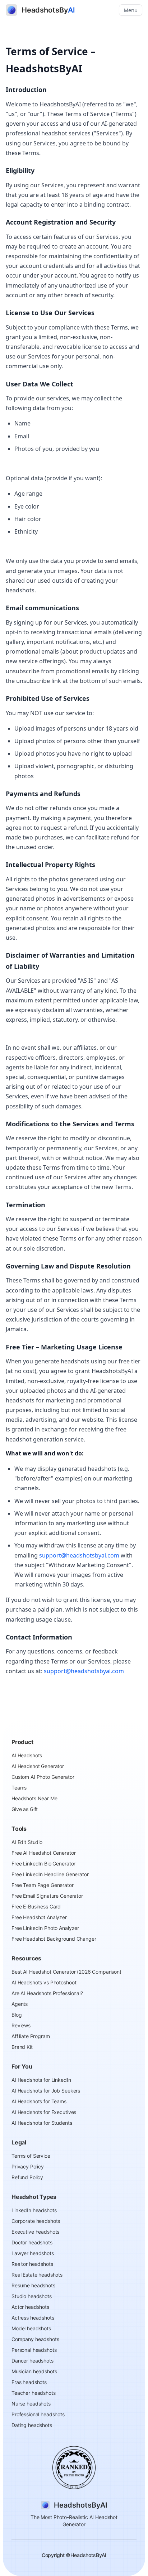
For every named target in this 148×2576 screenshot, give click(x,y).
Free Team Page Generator (43, 1885)
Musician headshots (34, 2371)
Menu (131, 10)
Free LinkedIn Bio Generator (43, 1864)
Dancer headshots (33, 2361)
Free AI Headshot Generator (43, 1853)
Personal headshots (34, 2350)
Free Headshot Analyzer (39, 1917)
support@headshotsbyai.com (79, 1555)
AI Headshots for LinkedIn (41, 2080)
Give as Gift (25, 1809)
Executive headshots (35, 2232)
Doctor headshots (32, 2242)
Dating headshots (32, 2425)
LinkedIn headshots (34, 2210)
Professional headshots (38, 2414)
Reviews (21, 2025)
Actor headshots (30, 2307)
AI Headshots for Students (42, 2123)
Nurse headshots (31, 2404)
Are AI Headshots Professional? (47, 1993)
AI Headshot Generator (38, 1766)
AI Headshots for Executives (44, 2112)
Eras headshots (29, 2382)
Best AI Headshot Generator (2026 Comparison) (66, 1972)
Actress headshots (33, 2318)
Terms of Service (31, 2156)
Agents (20, 2004)
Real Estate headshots (37, 2275)
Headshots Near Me (34, 1798)
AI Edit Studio (27, 1842)
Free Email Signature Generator (47, 1896)
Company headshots (35, 2339)
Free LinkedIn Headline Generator (50, 1874)
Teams (19, 1788)
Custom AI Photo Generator (43, 1777)
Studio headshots (32, 2296)
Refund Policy (27, 2177)
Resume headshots (33, 2285)
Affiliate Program (31, 2036)
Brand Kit (22, 2047)
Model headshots (31, 2328)
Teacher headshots (34, 2393)
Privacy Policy (28, 2166)
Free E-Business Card (36, 1906)
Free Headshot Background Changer (54, 1939)
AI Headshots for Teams (39, 2101)
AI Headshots (27, 1755)
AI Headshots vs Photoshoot (44, 1982)
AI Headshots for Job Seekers (46, 2091)
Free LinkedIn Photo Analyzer (45, 1928)
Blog (17, 2015)
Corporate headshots (36, 2221)
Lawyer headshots (33, 2253)
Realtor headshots (32, 2264)
